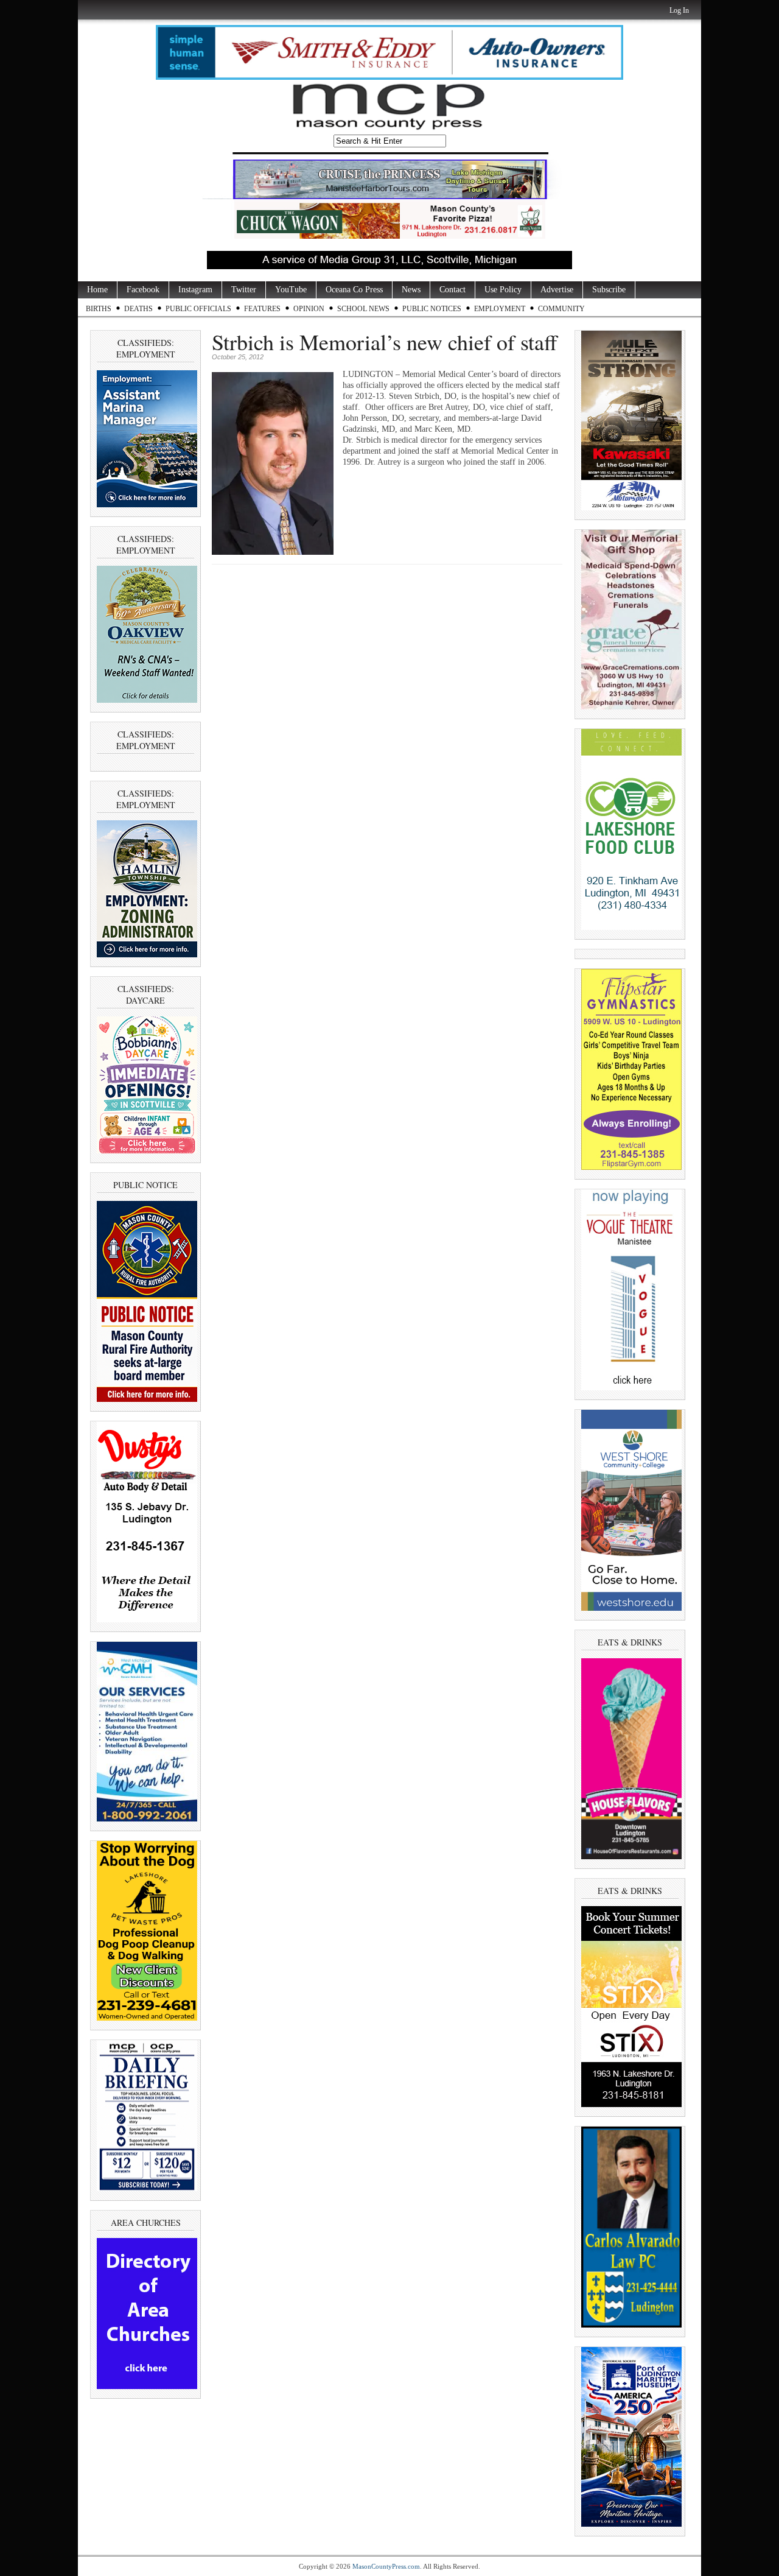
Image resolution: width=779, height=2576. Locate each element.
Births (99, 309)
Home (97, 290)
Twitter (244, 290)
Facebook (143, 290)
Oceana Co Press (354, 290)
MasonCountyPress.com (386, 2566)
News (411, 290)
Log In (679, 10)
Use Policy (503, 290)
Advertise (557, 290)
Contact (452, 290)
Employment (500, 309)
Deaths (138, 309)
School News (363, 309)
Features (262, 309)
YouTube (291, 290)
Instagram (195, 290)
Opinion (309, 309)
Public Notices (432, 309)
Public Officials (198, 309)
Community (561, 309)
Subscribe (609, 290)
